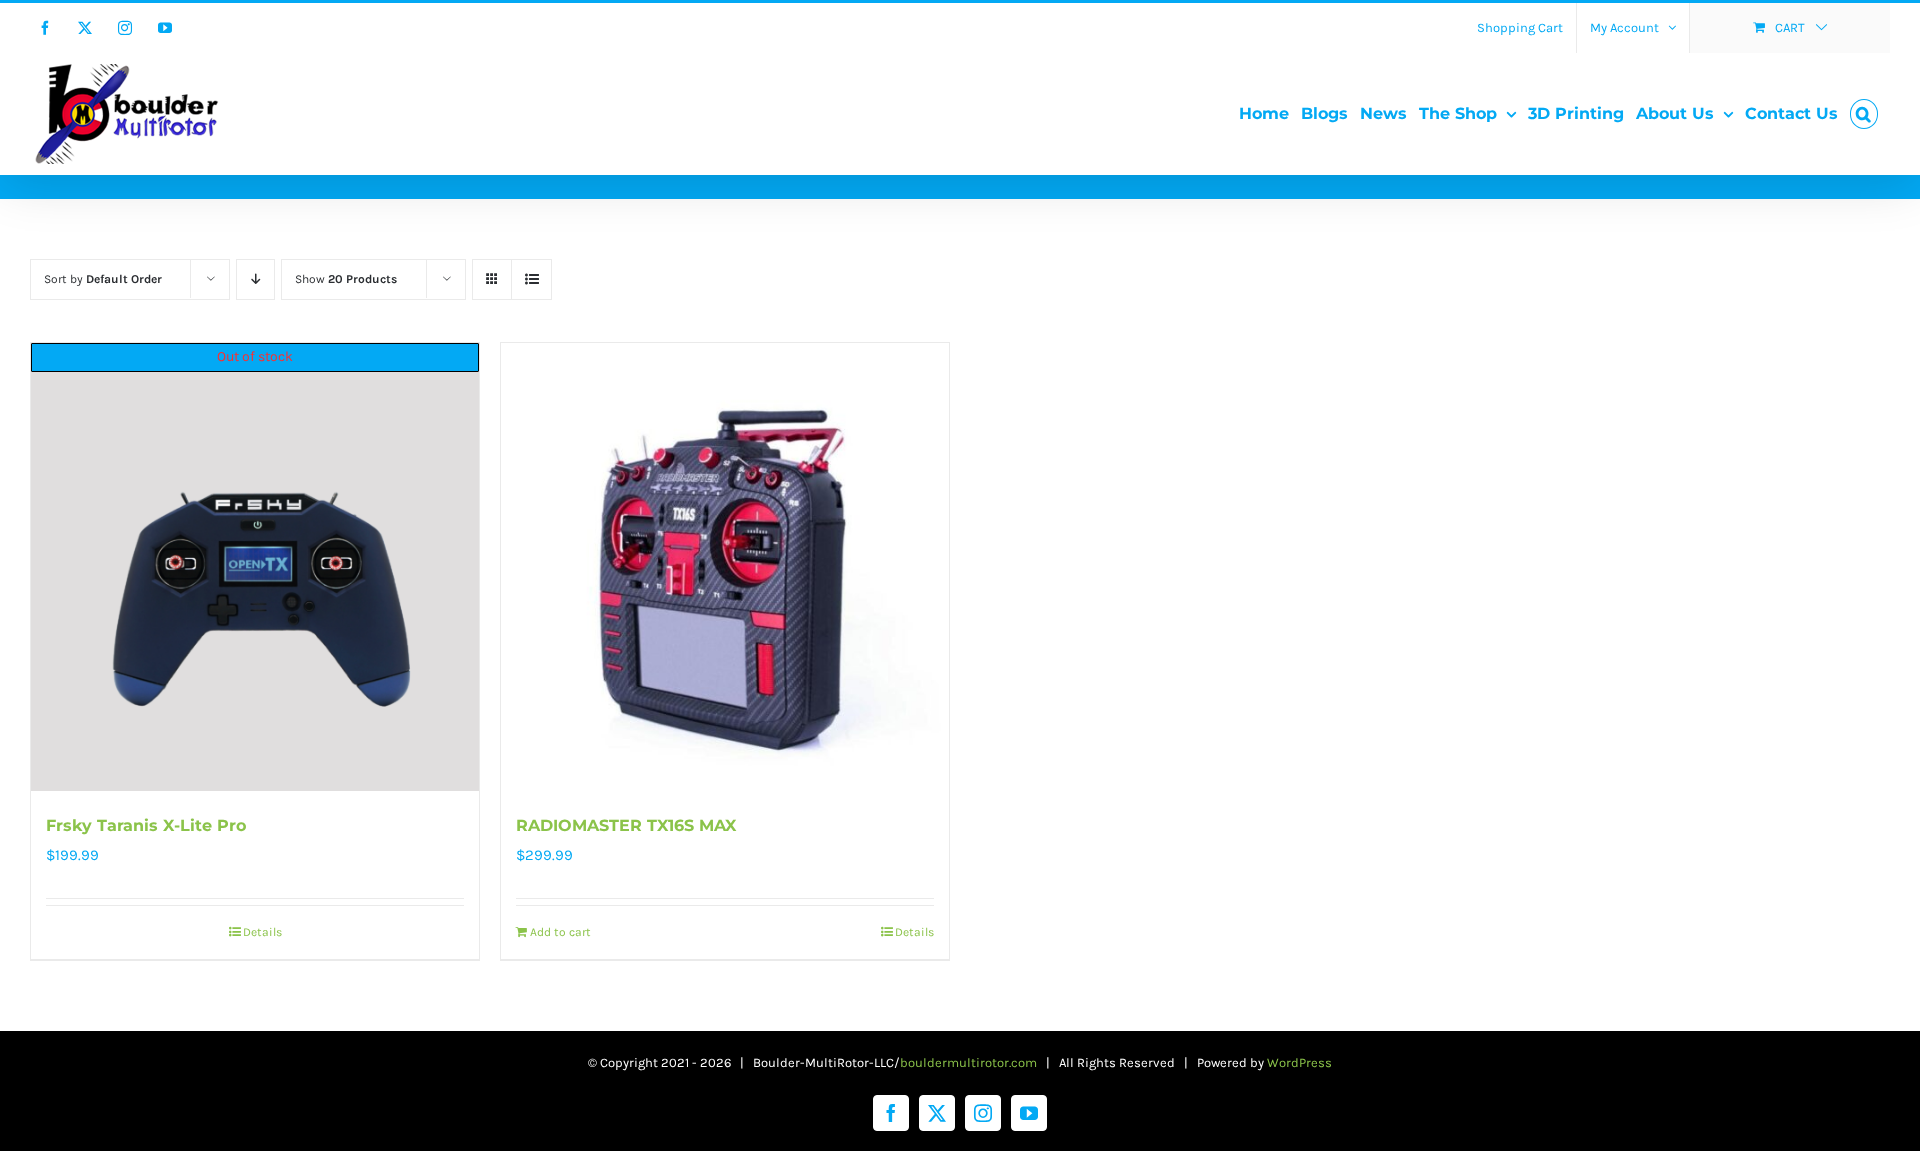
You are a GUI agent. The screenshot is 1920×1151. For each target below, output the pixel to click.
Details (262, 932)
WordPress (1299, 1062)
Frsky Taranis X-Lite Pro (146, 825)
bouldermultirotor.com (968, 1062)
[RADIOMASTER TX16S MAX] (725, 567)
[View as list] (531, 279)
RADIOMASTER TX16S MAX (626, 825)
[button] (1864, 114)
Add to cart (560, 932)
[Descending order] (255, 279)
